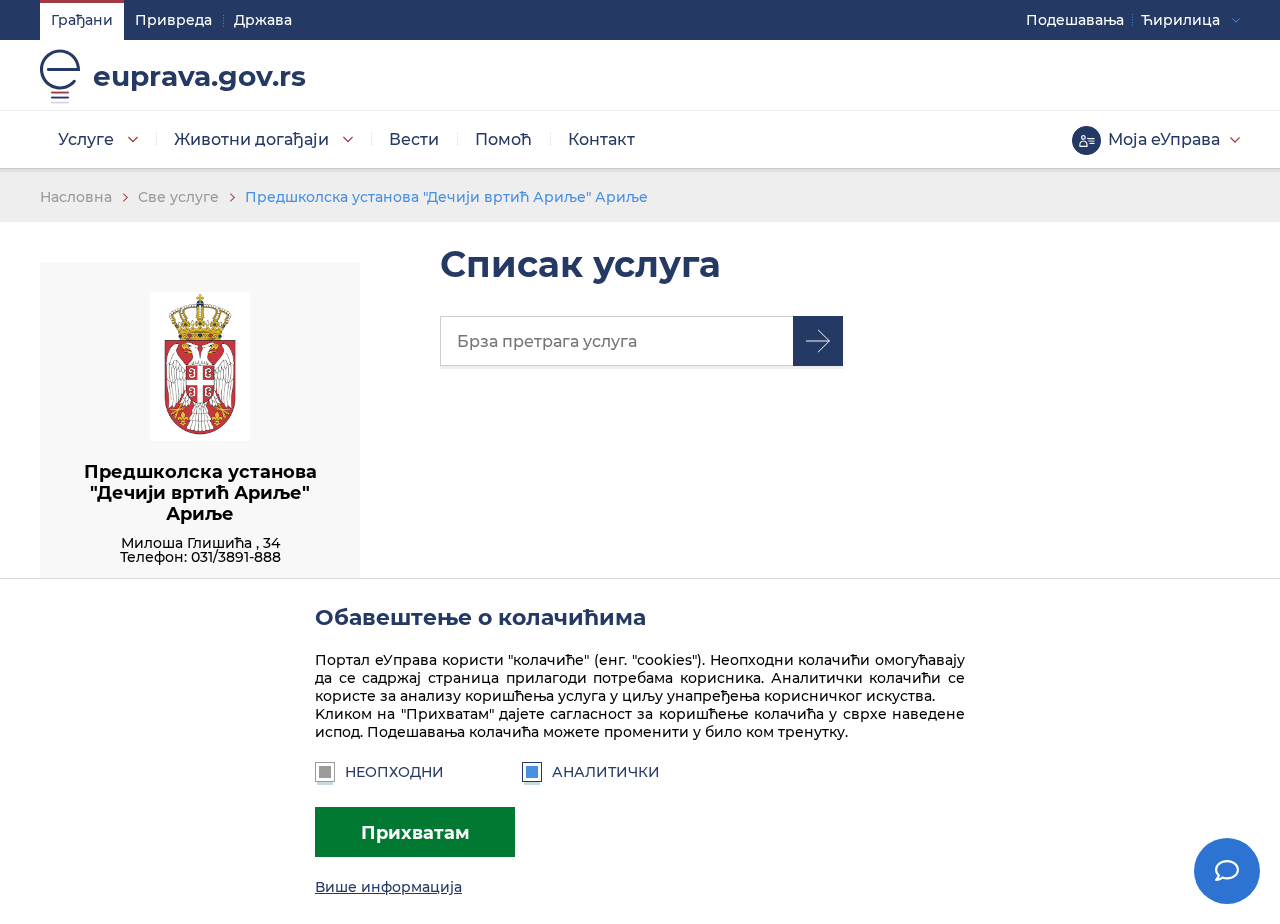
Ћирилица (1180, 20)
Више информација (388, 887)
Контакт (601, 139)
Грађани (82, 20)
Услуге (86, 139)
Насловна (76, 197)
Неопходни (394, 772)
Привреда (173, 20)
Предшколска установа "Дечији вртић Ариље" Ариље (446, 197)
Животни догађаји (251, 139)
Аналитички (606, 772)
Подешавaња (1075, 20)
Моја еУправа (1164, 139)
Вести (414, 139)
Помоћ (503, 139)
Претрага (818, 341)
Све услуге (178, 197)
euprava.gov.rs (199, 76)
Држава (263, 20)
